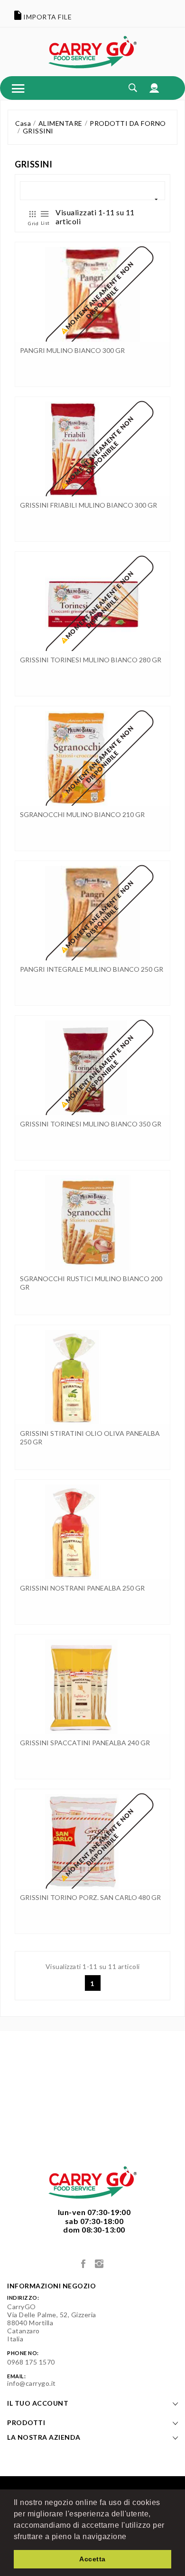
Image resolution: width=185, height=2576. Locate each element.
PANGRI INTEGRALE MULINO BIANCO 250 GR (92, 969)
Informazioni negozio (51, 2286)
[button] (130, 2537)
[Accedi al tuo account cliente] (154, 88)
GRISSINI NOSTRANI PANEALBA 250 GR (82, 1588)
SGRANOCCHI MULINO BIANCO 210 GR (82, 814)
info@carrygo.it (32, 2383)
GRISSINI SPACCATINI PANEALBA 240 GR (85, 1743)
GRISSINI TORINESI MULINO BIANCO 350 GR (91, 1124)
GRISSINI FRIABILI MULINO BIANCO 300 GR (88, 505)
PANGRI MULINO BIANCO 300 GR (72, 350)
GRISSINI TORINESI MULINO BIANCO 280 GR (91, 660)
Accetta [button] (92, 2559)
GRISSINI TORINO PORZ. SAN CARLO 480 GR (90, 1897)
